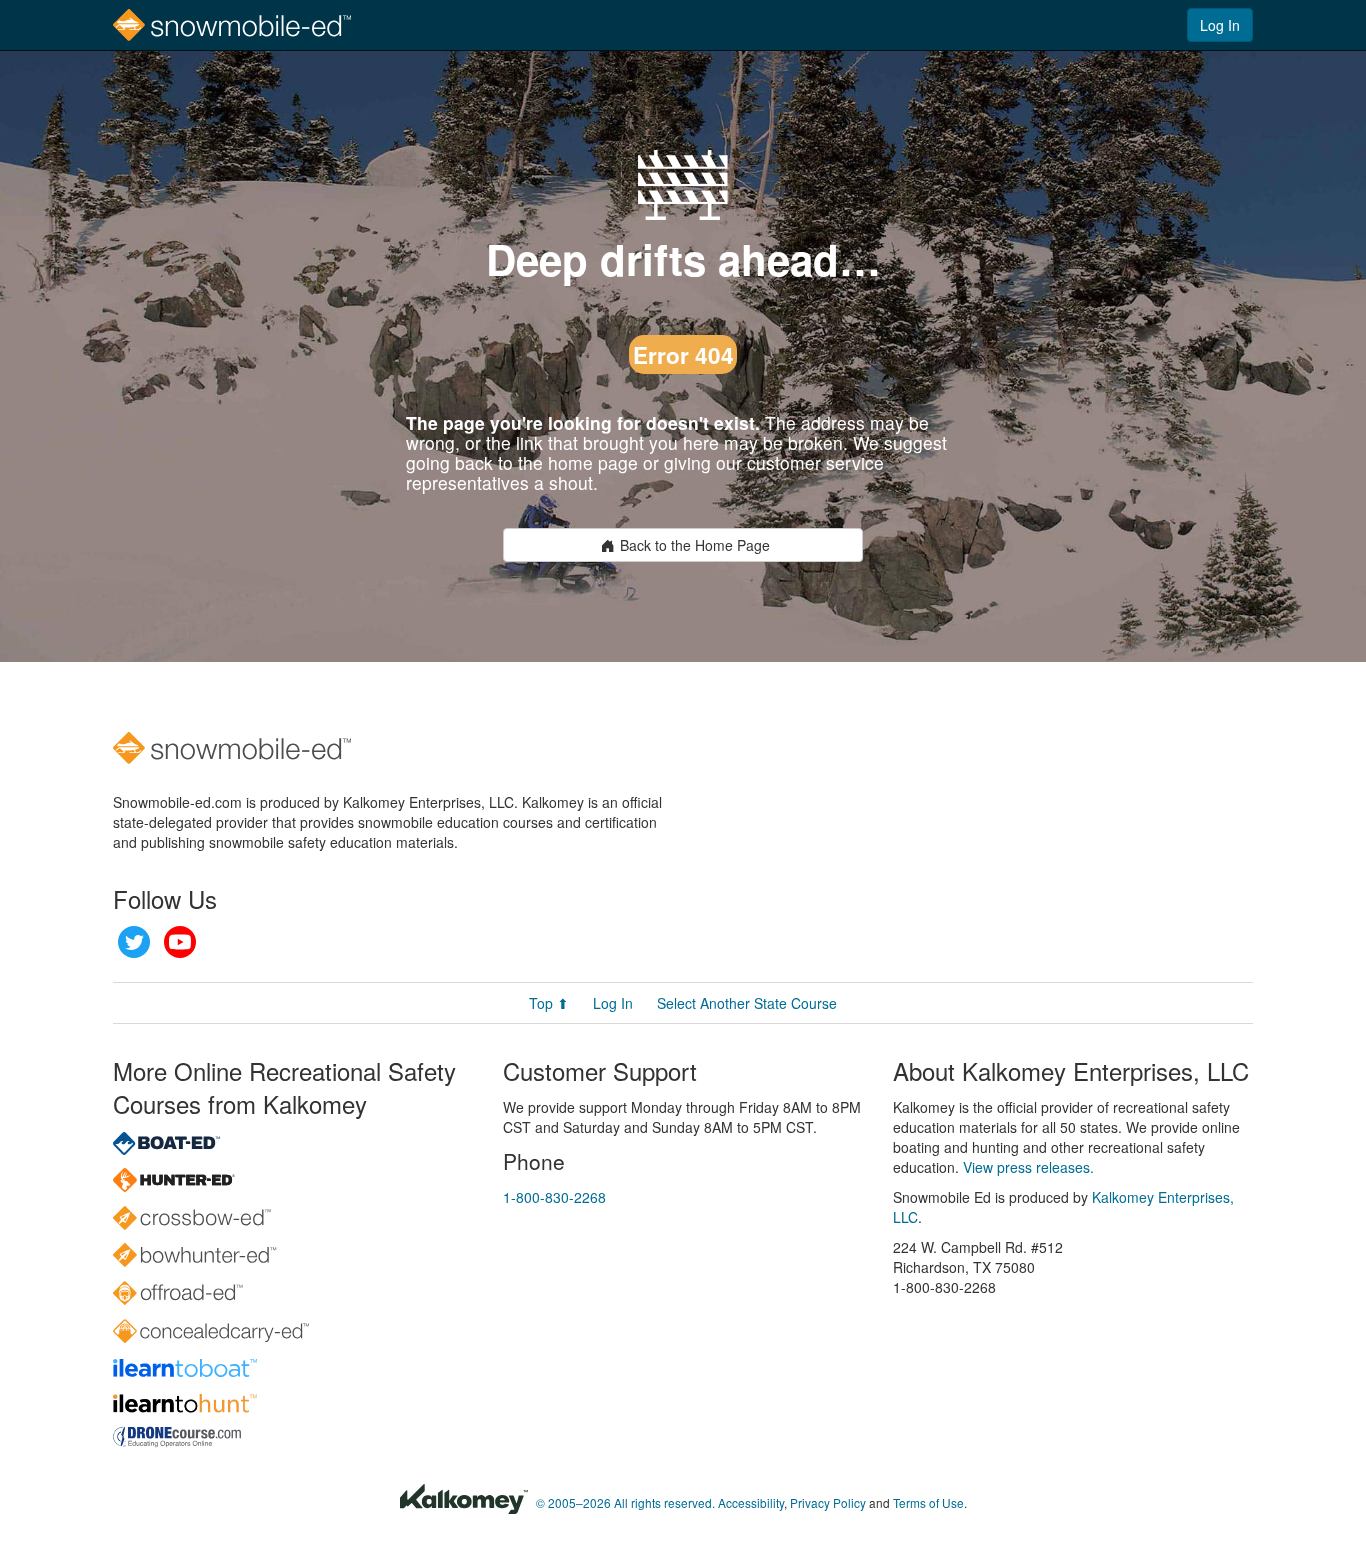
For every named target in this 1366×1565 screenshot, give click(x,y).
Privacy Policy (828, 1502)
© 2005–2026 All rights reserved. (625, 1502)
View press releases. (1028, 1167)
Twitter (134, 942)
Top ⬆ (549, 1003)
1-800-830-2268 (554, 1197)
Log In (1220, 25)
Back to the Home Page (695, 545)
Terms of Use (928, 1502)
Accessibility (751, 1502)
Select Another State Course (747, 1003)
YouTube (180, 942)
